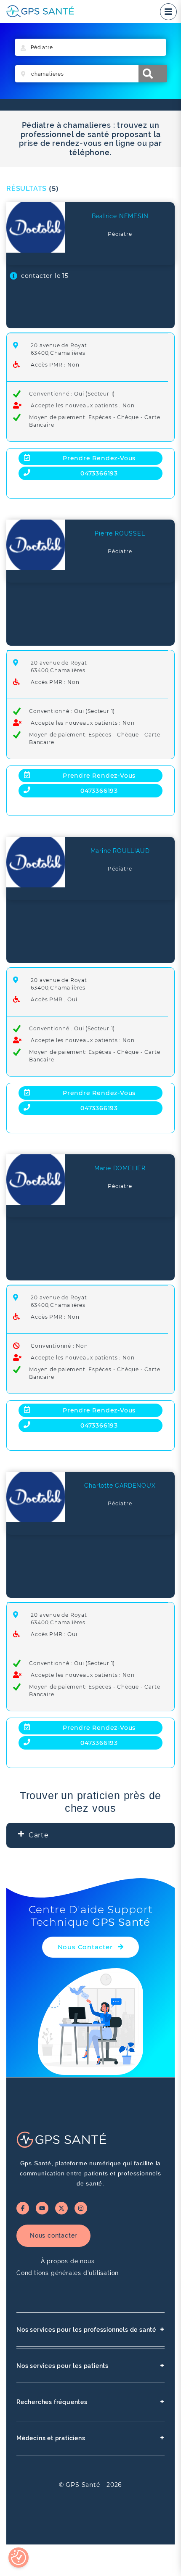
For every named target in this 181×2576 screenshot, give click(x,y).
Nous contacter (53, 2236)
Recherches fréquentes (90, 2402)
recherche (153, 74)
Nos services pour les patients (90, 2366)
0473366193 (99, 473)
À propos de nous (68, 2261)
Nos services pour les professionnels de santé (90, 2329)
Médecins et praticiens (90, 2438)
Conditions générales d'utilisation (68, 2273)
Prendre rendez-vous (99, 458)
